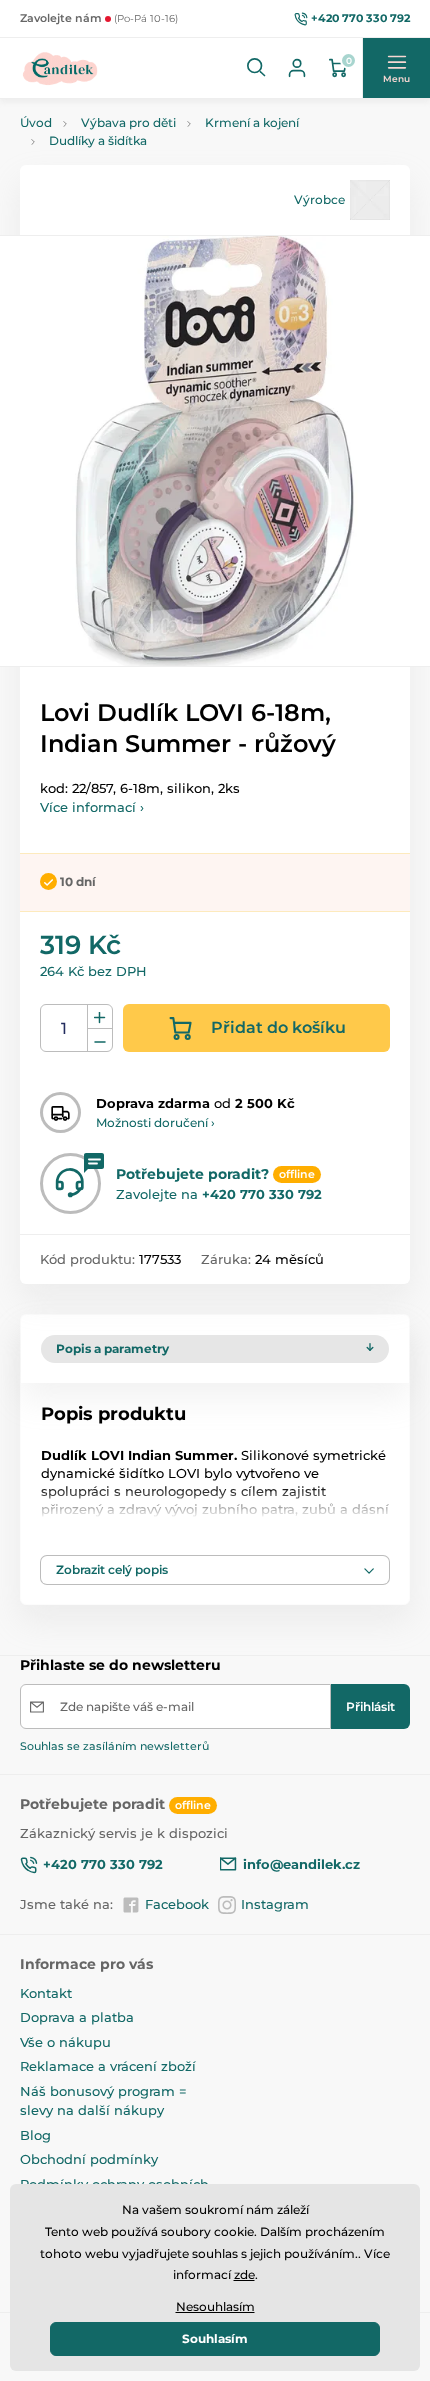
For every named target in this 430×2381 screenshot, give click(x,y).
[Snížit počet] (100, 1040)
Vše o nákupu (65, 2042)
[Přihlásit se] (297, 68)
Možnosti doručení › (155, 1122)
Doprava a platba (77, 2017)
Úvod (36, 122)
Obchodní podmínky (89, 2159)
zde (244, 2274)
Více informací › (92, 807)
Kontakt (46, 1993)
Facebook (177, 1904)
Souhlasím (215, 2338)
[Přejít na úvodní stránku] (60, 68)
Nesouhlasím (215, 2306)
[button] (257, 68)
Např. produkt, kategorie (149, 132)
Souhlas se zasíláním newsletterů (114, 1746)
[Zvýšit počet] (100, 1017)
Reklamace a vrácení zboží (108, 2066)
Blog (35, 2135)
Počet (64, 1028)
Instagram (275, 1904)
